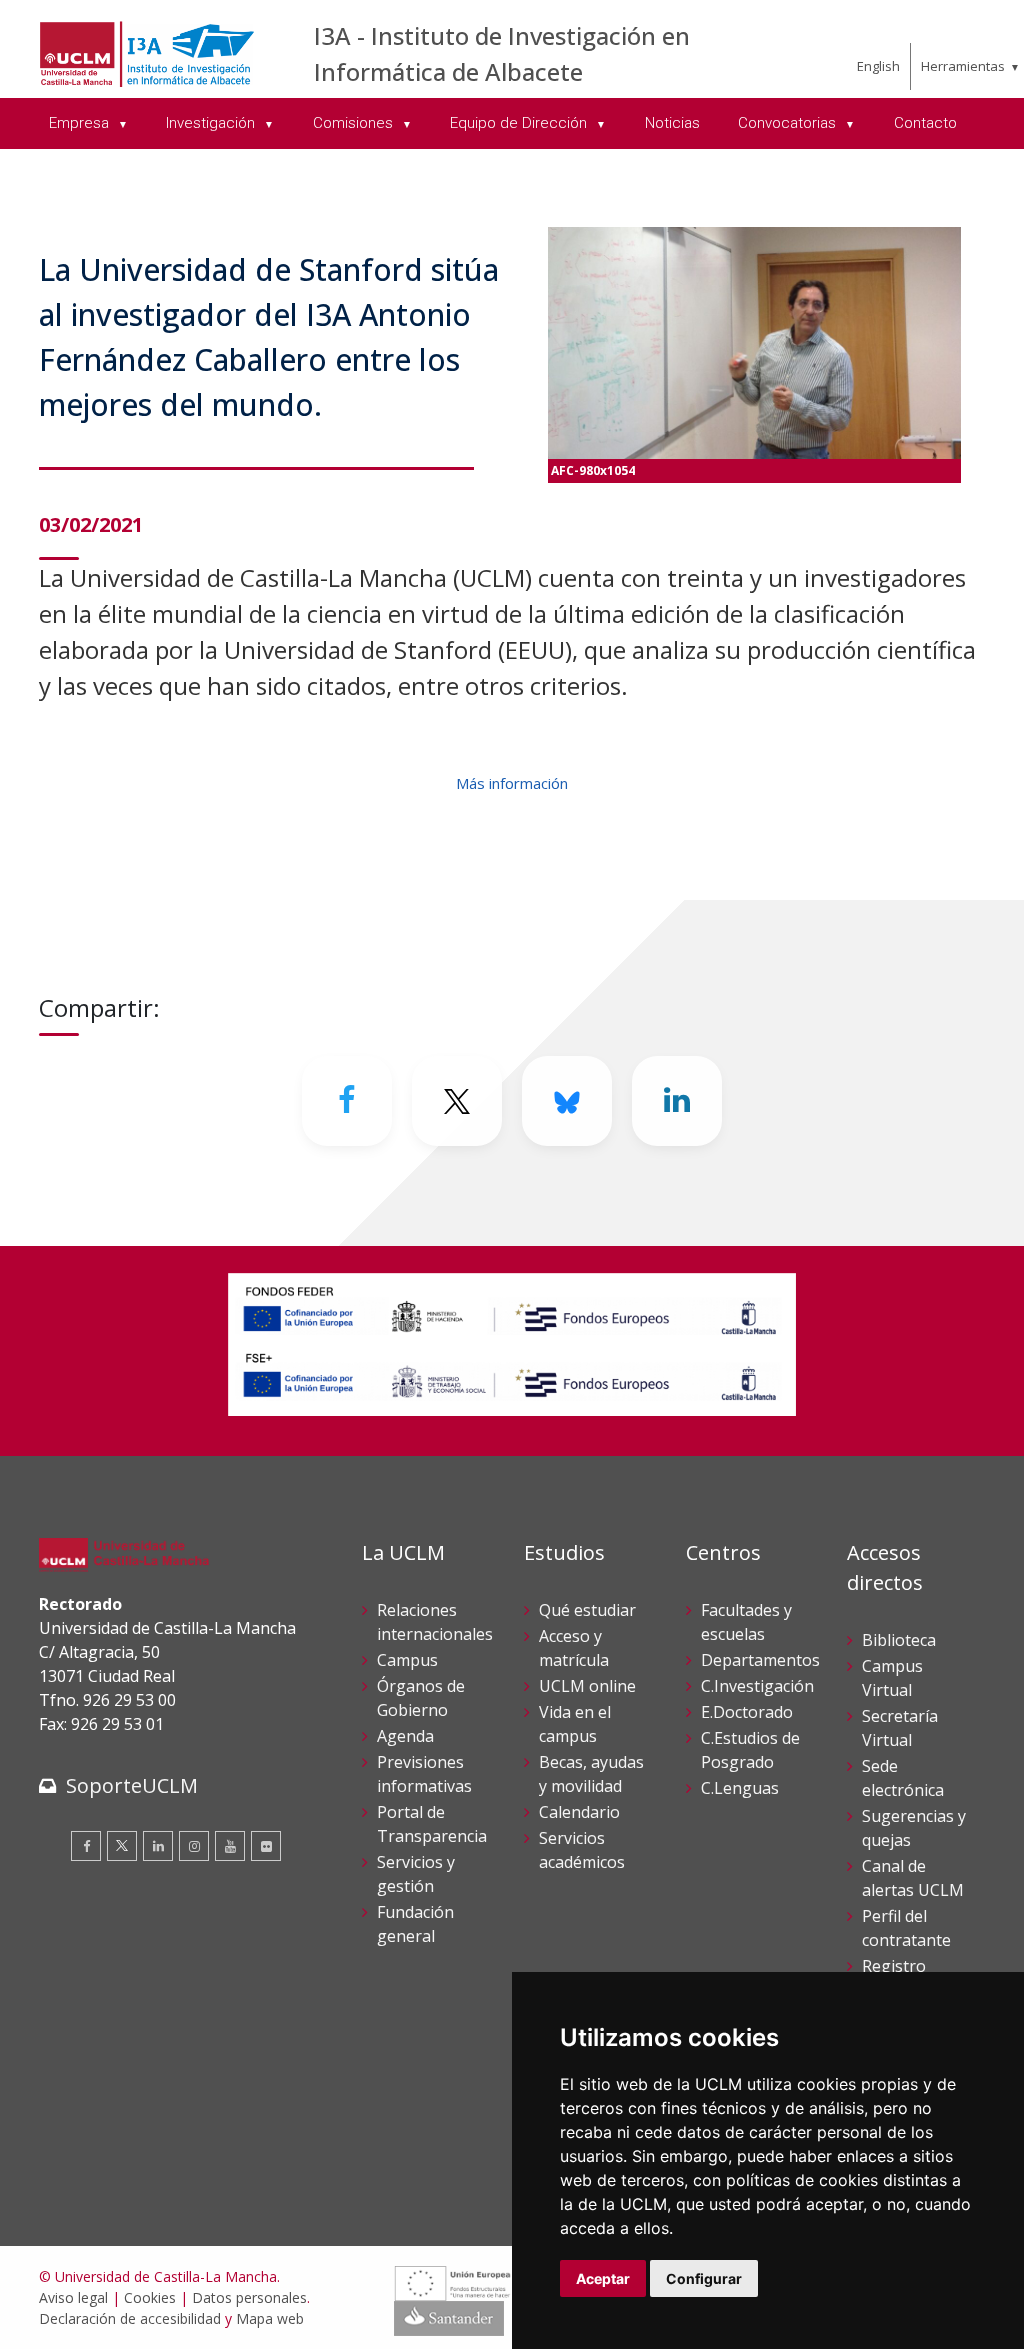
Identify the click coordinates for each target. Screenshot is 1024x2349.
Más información (512, 783)
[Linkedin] (677, 1101)
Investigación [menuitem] (212, 123)
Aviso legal (73, 2297)
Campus (407, 1660)
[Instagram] (194, 1846)
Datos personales (249, 2297)
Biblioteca (899, 1640)
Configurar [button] (704, 2278)
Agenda (405, 1736)
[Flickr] (266, 1846)
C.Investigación (757, 1686)
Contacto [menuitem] (925, 123)
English (878, 66)
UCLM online (587, 1686)
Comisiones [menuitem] (355, 123)
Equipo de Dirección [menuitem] (520, 123)
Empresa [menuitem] (81, 123)
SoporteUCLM (132, 1785)
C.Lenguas (740, 1788)
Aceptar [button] (603, 2278)
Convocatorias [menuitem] (789, 123)
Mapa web (270, 2318)
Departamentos (760, 1660)
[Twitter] (122, 1846)
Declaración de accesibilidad (130, 2318)
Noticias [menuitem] (672, 123)
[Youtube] (230, 1846)
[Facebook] (347, 1101)
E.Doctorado (747, 1712)
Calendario (579, 1812)
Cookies (150, 2297)
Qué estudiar (587, 1610)
